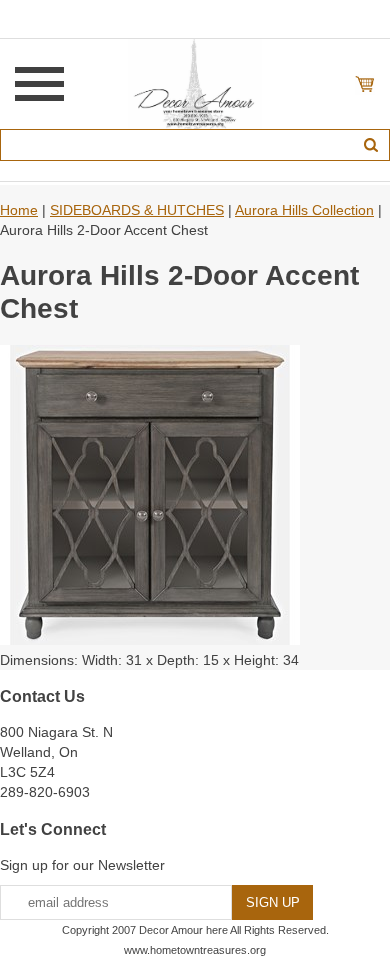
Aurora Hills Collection (304, 210)
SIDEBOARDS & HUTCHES (137, 210)
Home (19, 210)
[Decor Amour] (195, 83)
